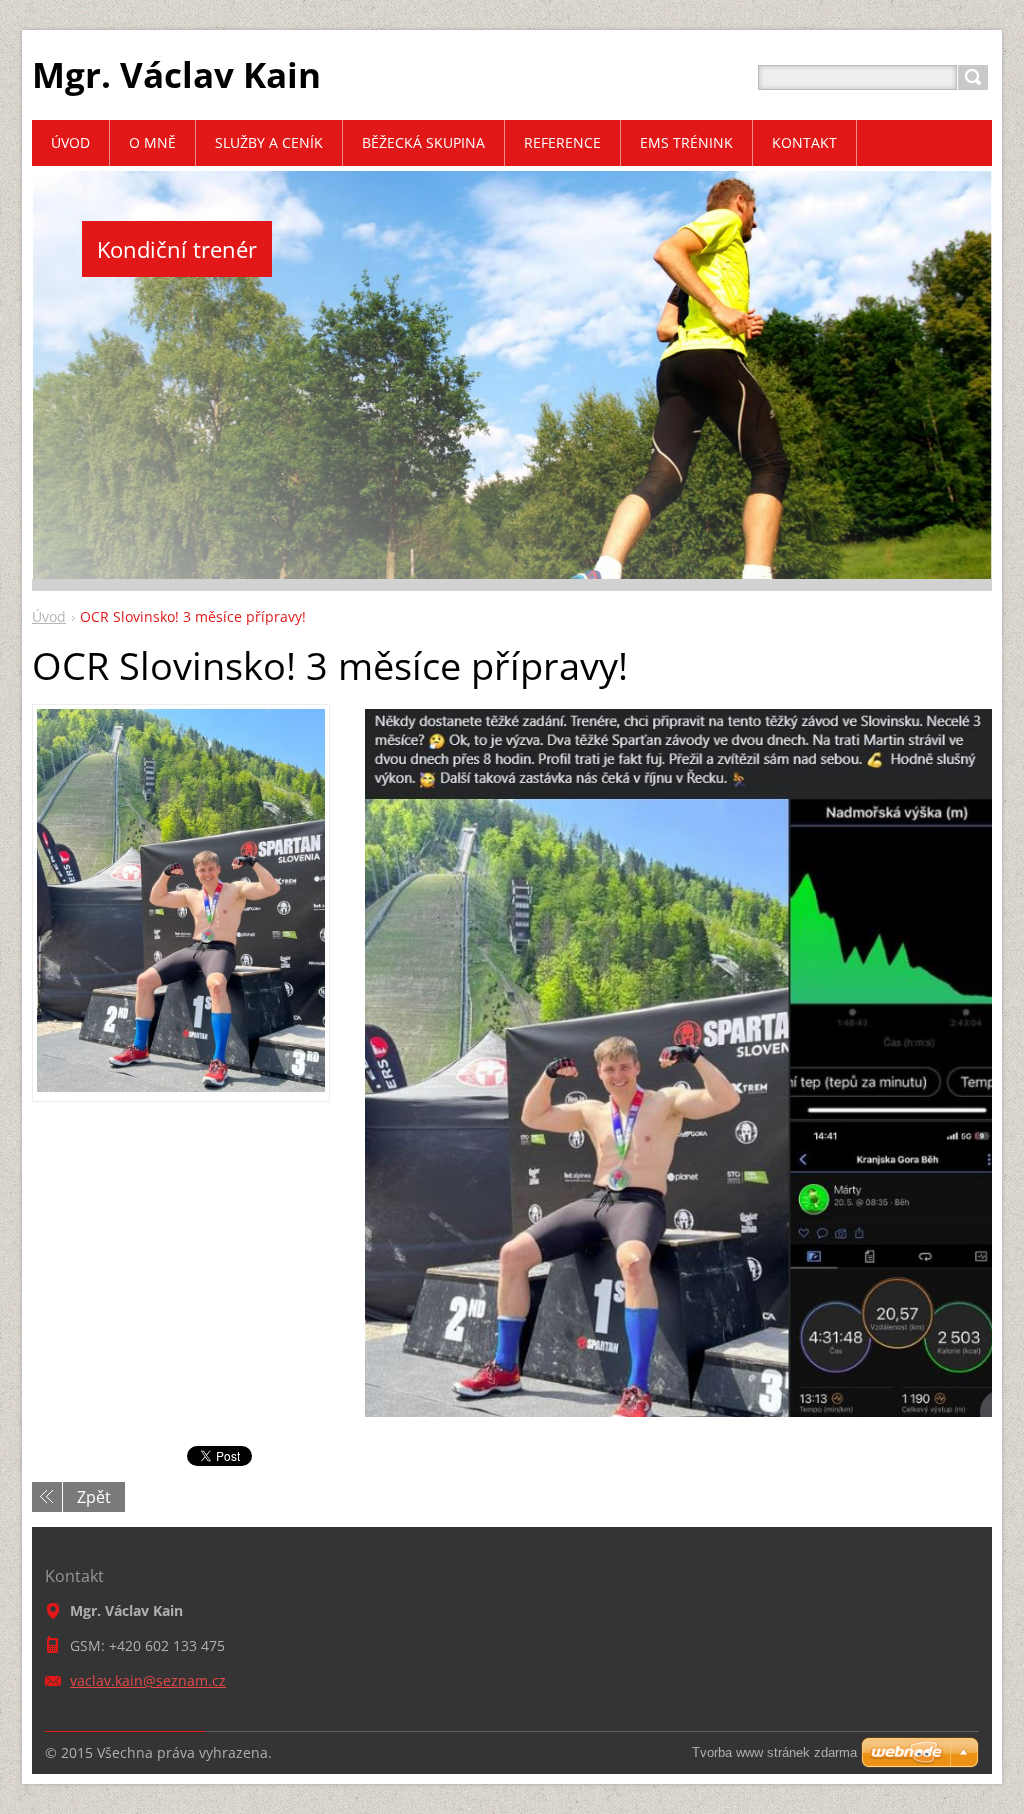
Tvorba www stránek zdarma (774, 1752)
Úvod (49, 616)
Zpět (94, 1497)
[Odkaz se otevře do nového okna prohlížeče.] (181, 1086)
